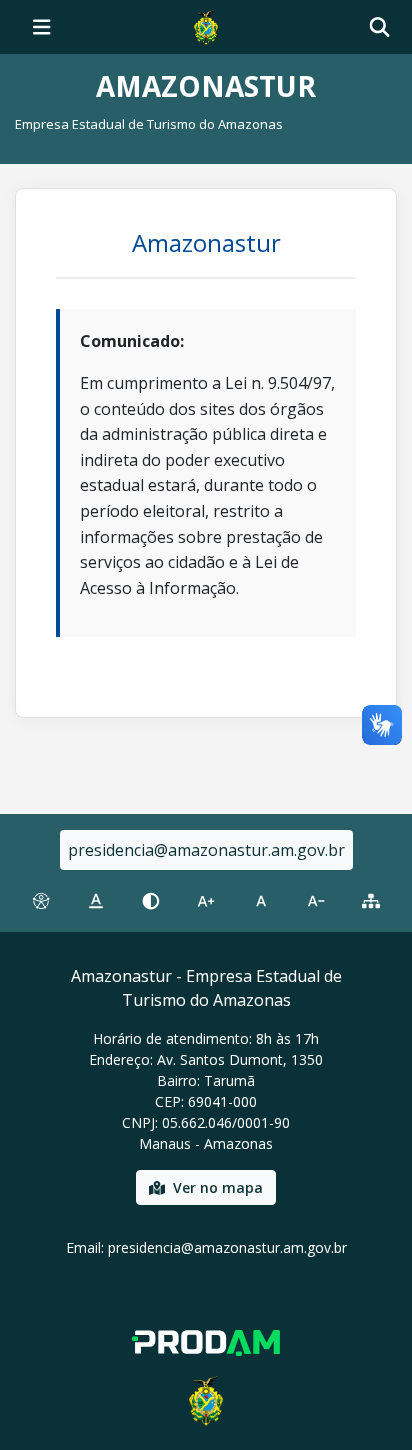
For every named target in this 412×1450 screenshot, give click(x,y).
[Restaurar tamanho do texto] (261, 901)
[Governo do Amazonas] (206, 25)
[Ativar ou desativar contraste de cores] (150, 901)
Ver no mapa (218, 1187)
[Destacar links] (95, 901)
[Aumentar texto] (205, 901)
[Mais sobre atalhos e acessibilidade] (40, 901)
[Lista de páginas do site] (371, 901)
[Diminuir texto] (316, 901)
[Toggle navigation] (42, 27)
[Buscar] (379, 27)
